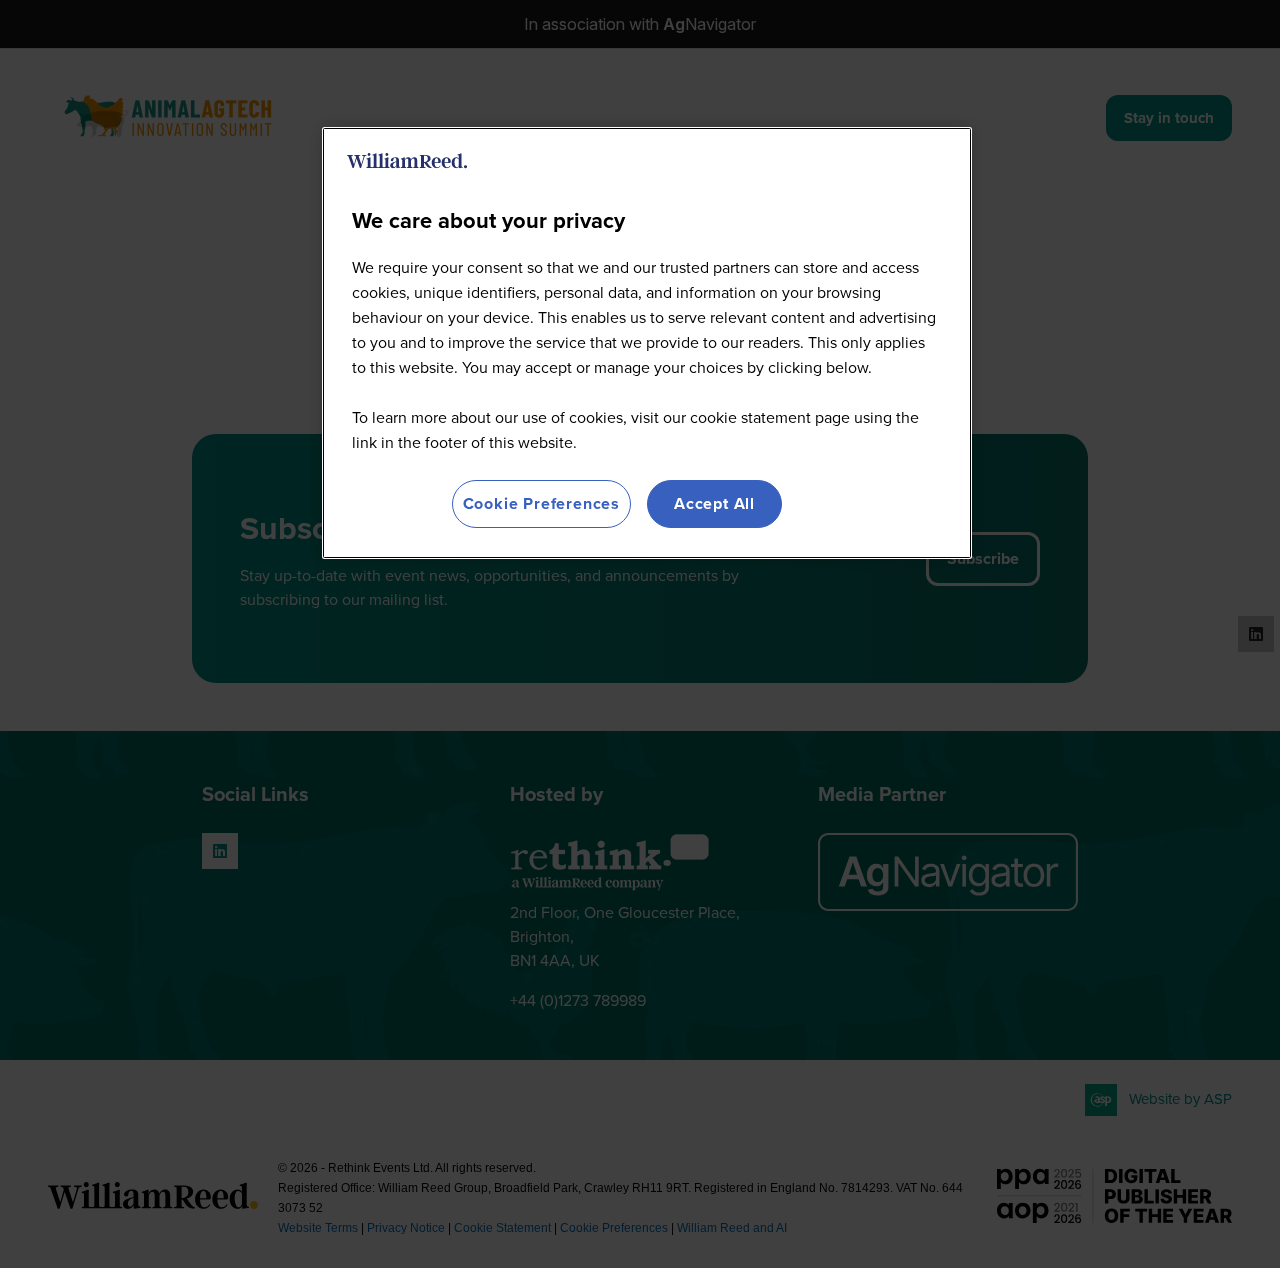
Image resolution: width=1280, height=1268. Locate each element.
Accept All (714, 503)
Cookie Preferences (541, 503)
